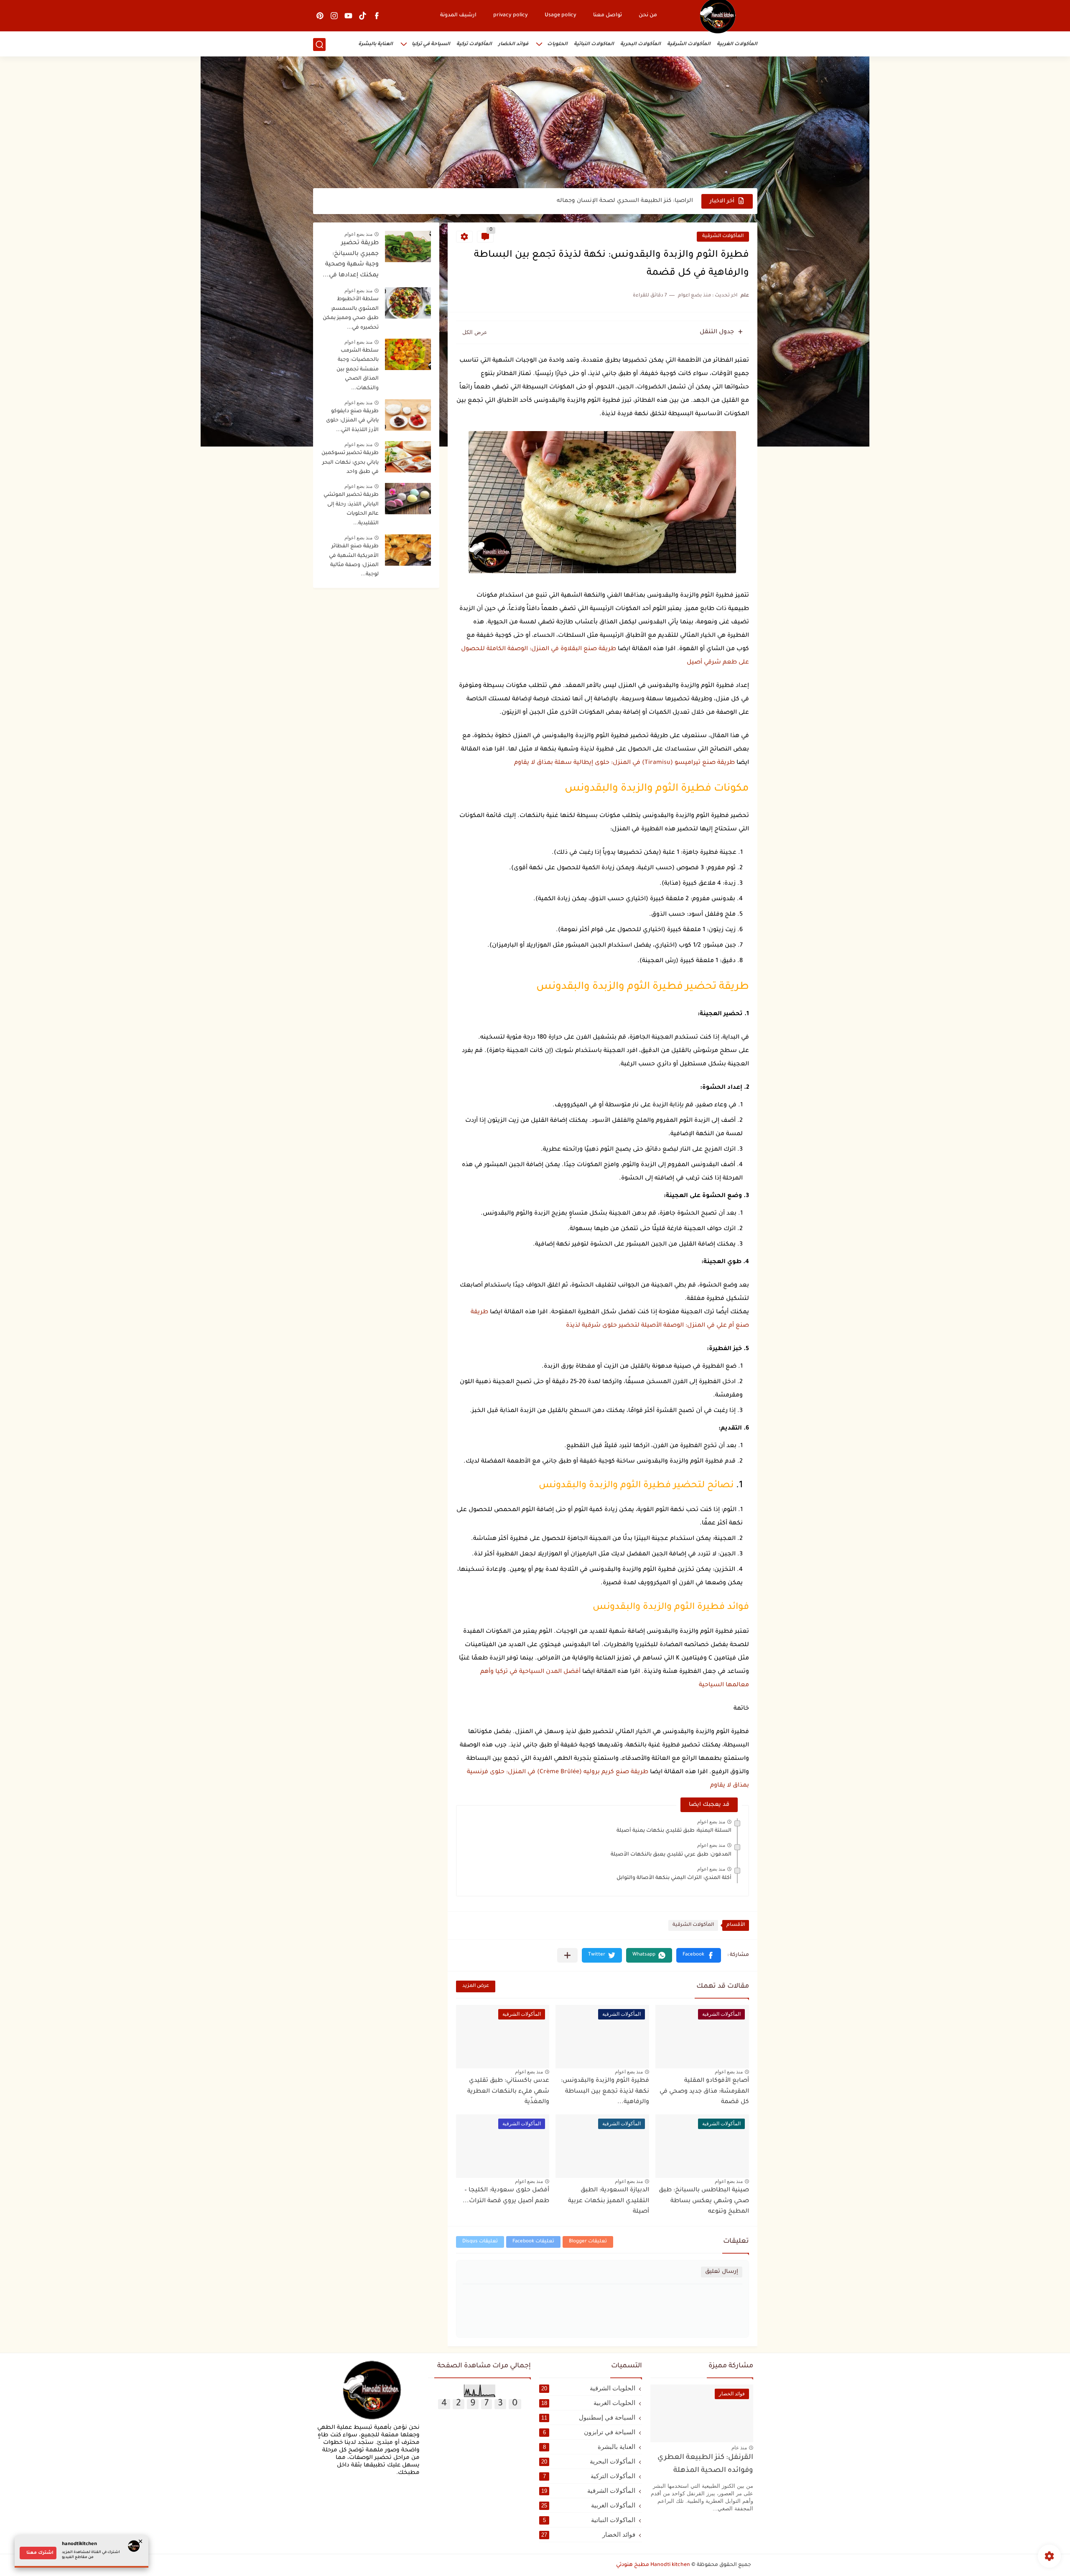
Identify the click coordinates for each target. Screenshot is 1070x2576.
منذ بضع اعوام (711, 1822)
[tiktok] (363, 16)
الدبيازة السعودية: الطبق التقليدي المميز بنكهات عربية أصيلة (609, 2201)
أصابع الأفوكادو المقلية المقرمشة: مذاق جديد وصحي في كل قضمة (704, 2092)
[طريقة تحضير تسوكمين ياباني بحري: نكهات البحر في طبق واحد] (408, 457)
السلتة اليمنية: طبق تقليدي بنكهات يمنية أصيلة (674, 1831)
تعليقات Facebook (533, 2242)
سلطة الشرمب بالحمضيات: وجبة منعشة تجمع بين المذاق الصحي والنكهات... (358, 370)
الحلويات (557, 45)
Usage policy (560, 15)
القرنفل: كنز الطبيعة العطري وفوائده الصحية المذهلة (705, 2464)
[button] (699, 1955)
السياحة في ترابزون (589, 2432)
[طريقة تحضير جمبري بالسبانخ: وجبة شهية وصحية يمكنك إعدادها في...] (408, 246)
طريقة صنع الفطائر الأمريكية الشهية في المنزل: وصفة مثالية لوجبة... (354, 560)
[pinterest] (320, 16)
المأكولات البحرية (641, 45)
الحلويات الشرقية (588, 2388)
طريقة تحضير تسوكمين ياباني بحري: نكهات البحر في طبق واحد (350, 463)
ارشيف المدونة (458, 15)
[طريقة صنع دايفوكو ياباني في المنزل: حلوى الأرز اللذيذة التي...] (408, 415)
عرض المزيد (476, 1986)
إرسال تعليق (722, 2272)
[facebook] (377, 16)
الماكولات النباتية (594, 45)
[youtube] (349, 16)
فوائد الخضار (513, 45)
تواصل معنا (608, 15)
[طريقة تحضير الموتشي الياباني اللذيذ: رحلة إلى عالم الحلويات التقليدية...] (408, 499)
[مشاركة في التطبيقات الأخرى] (567, 1955)
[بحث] (319, 45)
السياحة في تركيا (431, 45)
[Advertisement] (535, 123)
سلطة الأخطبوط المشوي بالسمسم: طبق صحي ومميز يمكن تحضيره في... (351, 313)
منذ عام (739, 2448)
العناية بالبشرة (376, 45)
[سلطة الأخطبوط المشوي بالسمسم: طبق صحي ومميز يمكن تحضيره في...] (408, 303)
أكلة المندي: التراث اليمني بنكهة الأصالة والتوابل (674, 1878)
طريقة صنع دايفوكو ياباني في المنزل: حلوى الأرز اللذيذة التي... (352, 421)
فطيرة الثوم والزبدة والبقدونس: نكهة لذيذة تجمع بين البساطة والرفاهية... (605, 2092)
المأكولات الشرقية (689, 45)
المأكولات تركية (474, 45)
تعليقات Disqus (480, 2242)
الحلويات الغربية (588, 2403)
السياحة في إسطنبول (588, 2417)
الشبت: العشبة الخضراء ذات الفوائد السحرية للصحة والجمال (611, 201)
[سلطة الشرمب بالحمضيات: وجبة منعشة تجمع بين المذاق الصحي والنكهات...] (408, 354)
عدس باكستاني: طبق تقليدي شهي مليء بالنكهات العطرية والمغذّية (508, 2092)
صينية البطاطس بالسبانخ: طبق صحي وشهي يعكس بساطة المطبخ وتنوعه (704, 2201)
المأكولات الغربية (737, 45)
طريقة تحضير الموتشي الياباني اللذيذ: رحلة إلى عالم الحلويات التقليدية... (351, 509)
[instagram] (334, 16)
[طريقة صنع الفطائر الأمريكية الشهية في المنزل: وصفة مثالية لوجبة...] (408, 550)
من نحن (648, 15)
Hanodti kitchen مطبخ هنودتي (653, 2565)
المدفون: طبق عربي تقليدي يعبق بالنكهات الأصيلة (671, 1855)
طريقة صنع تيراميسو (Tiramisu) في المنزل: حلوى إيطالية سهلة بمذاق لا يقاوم (625, 763)
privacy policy (511, 15)
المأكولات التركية (589, 2476)
